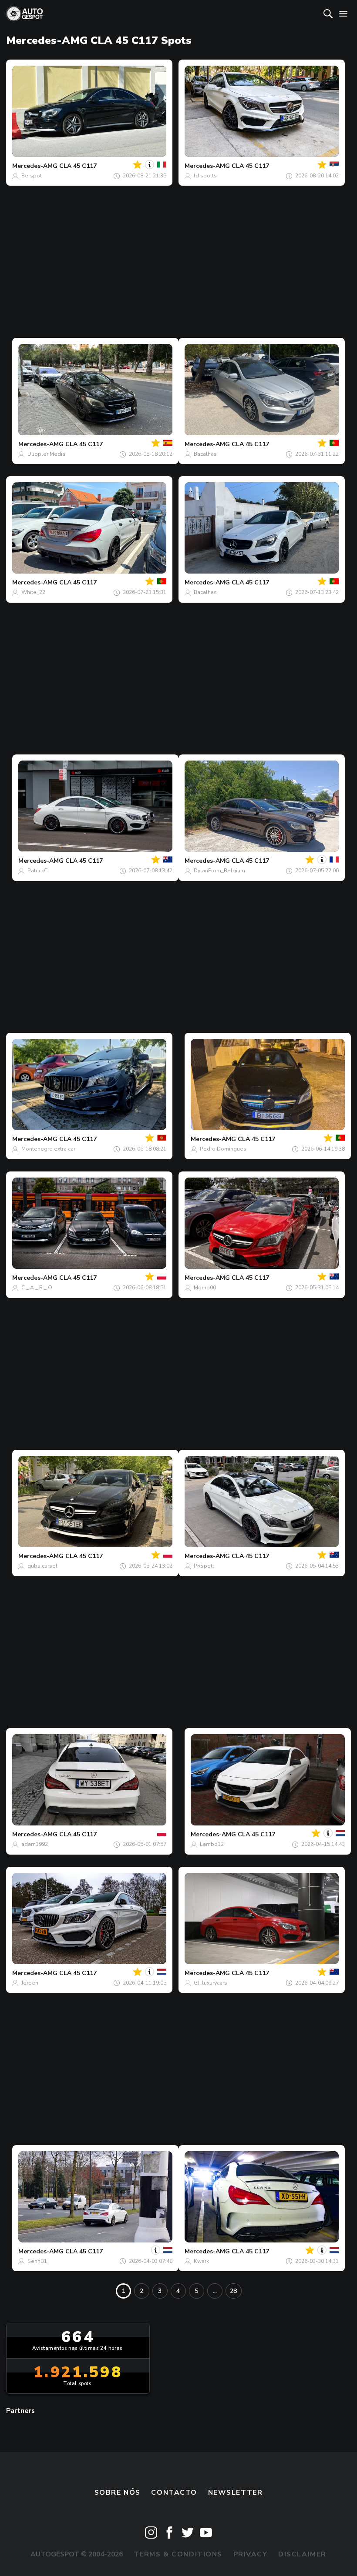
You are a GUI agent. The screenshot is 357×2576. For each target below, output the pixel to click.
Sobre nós (118, 2493)
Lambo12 (212, 1844)
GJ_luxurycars (210, 1983)
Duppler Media (46, 454)
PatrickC (37, 871)
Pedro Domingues (223, 1149)
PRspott (204, 1566)
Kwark (201, 2261)
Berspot (32, 176)
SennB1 (37, 2261)
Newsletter (236, 2493)
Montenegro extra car (48, 1149)
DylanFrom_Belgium (219, 871)
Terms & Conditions (178, 2554)
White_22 (33, 592)
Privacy (251, 2554)
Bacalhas (205, 454)
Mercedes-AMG (35, 166)
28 (233, 2291)
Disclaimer (302, 2554)
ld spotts (205, 176)
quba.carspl (42, 1566)
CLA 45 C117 (78, 166)
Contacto (174, 2493)
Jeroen (30, 1983)
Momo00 (205, 1288)
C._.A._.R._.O (37, 1288)
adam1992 (35, 1844)
